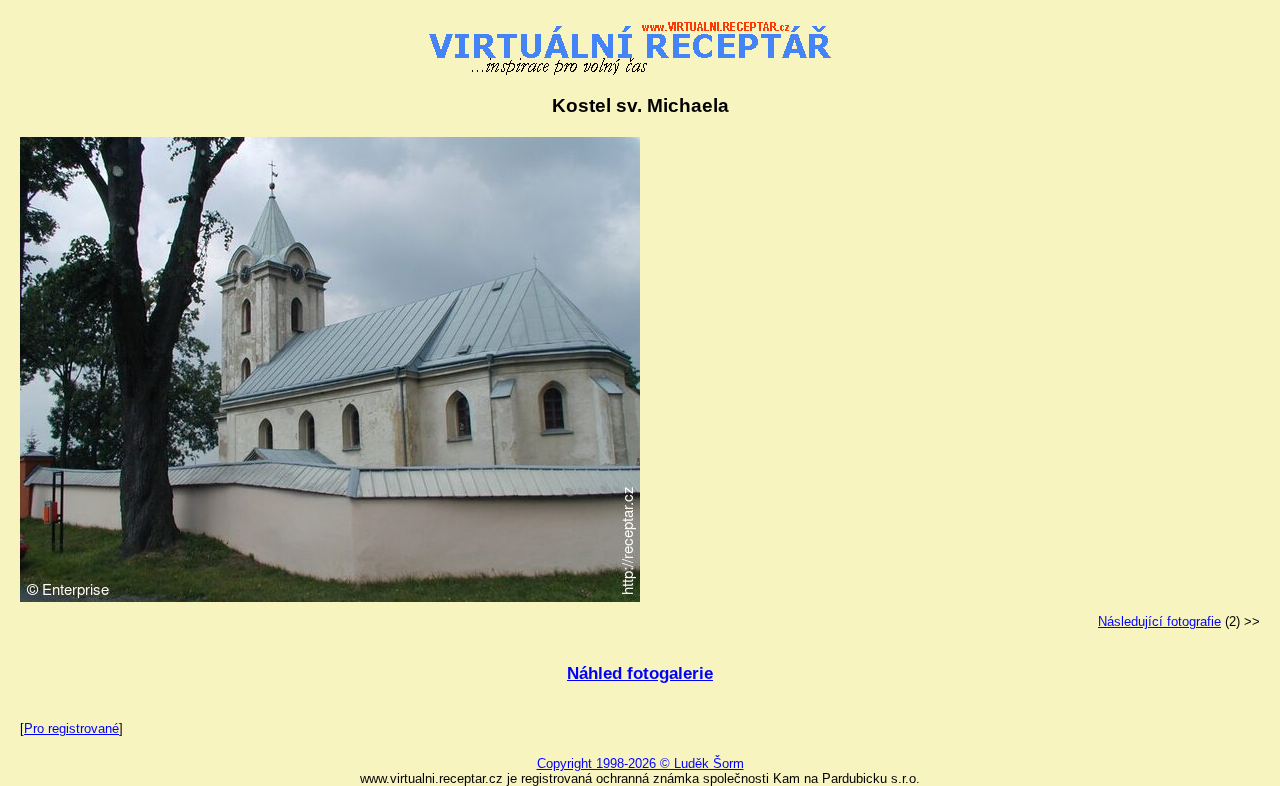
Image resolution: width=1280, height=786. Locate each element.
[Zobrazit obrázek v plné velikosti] (330, 597)
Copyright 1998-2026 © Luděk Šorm (640, 763)
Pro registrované (71, 728)
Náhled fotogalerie (640, 673)
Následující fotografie (1159, 621)
